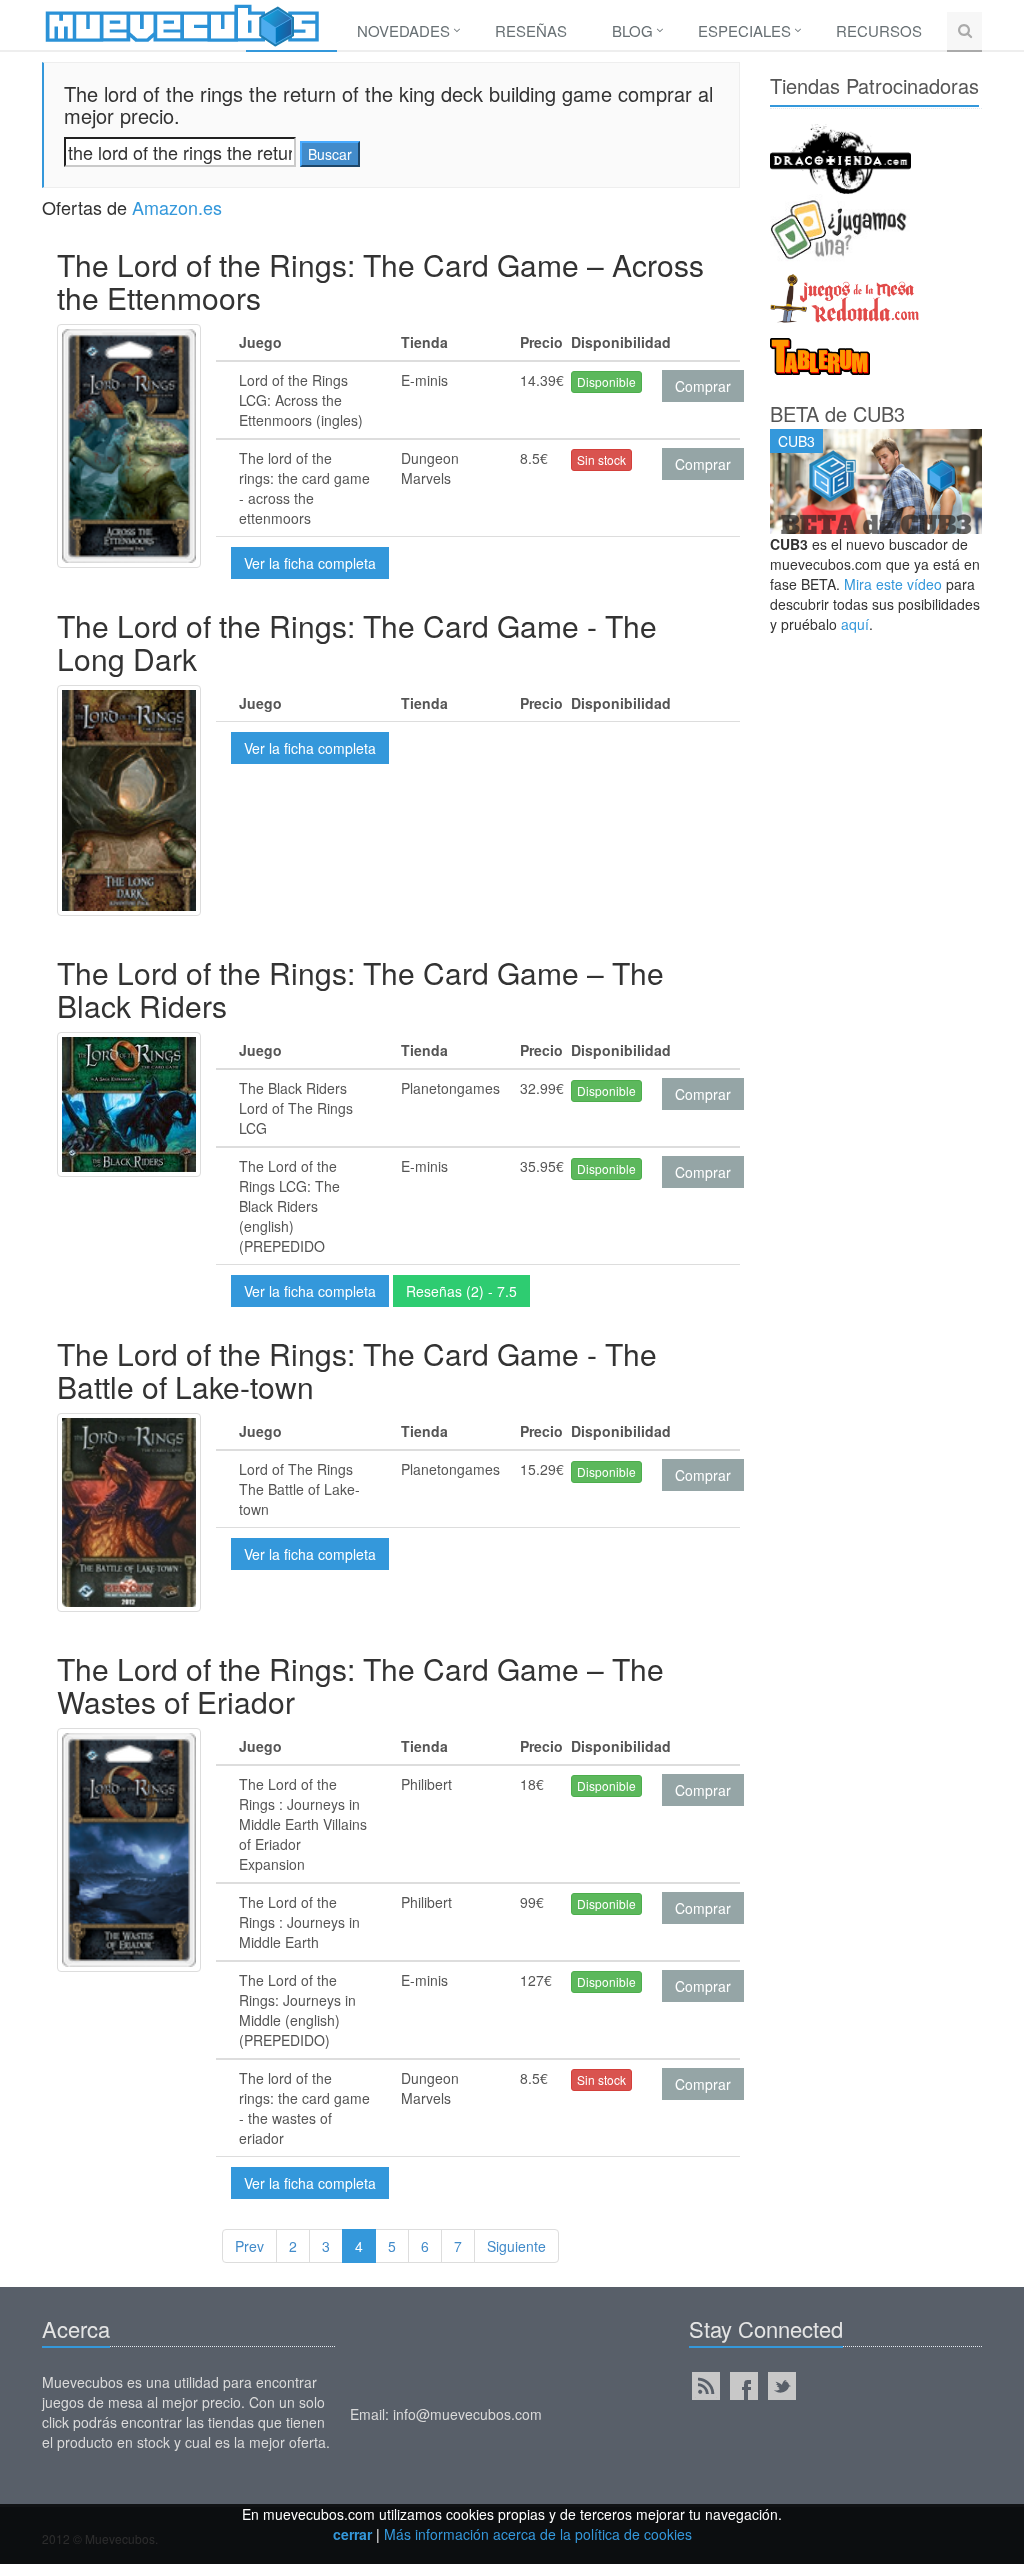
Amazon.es (177, 207)
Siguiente (516, 2246)
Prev (249, 2246)
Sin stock (601, 459)
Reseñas (531, 30)
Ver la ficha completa (310, 563)
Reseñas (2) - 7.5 (461, 1291)
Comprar (703, 386)
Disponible (606, 381)
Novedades (403, 30)
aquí (855, 624)
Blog (632, 30)
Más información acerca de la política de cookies (538, 2534)
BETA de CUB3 (837, 413)
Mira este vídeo (893, 584)
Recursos (879, 30)
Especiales (744, 30)
